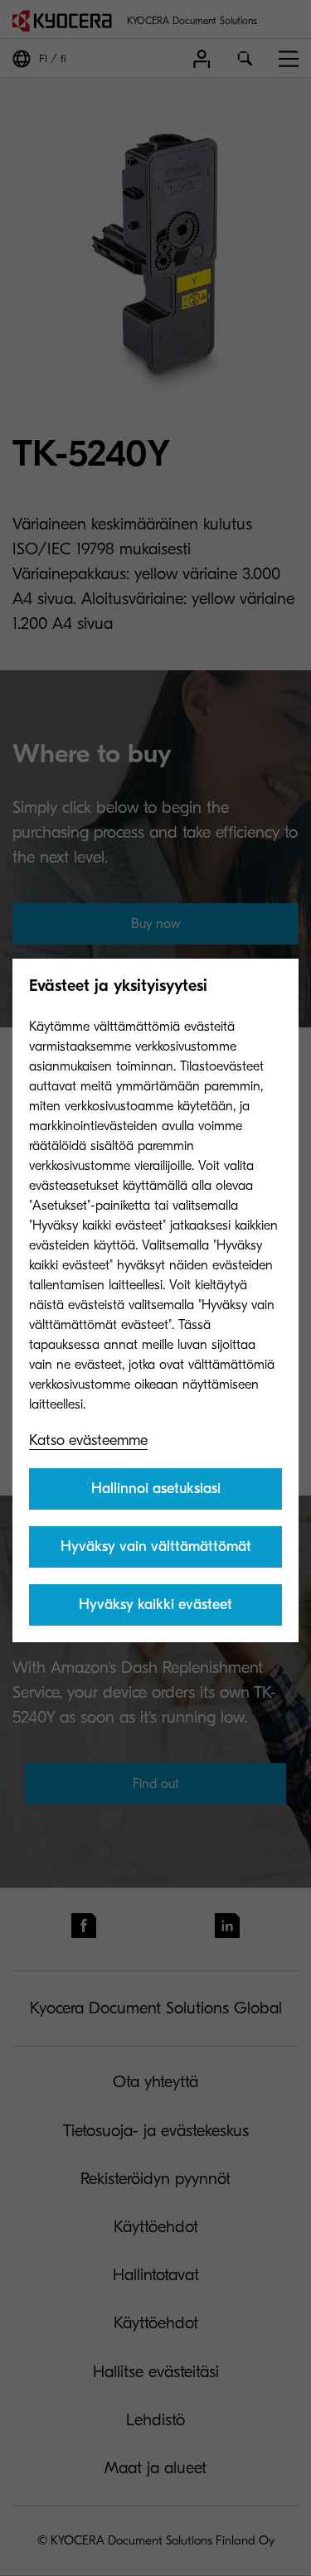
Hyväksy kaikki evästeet (155, 1605)
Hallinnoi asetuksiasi (156, 1489)
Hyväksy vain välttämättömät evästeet (156, 1553)
